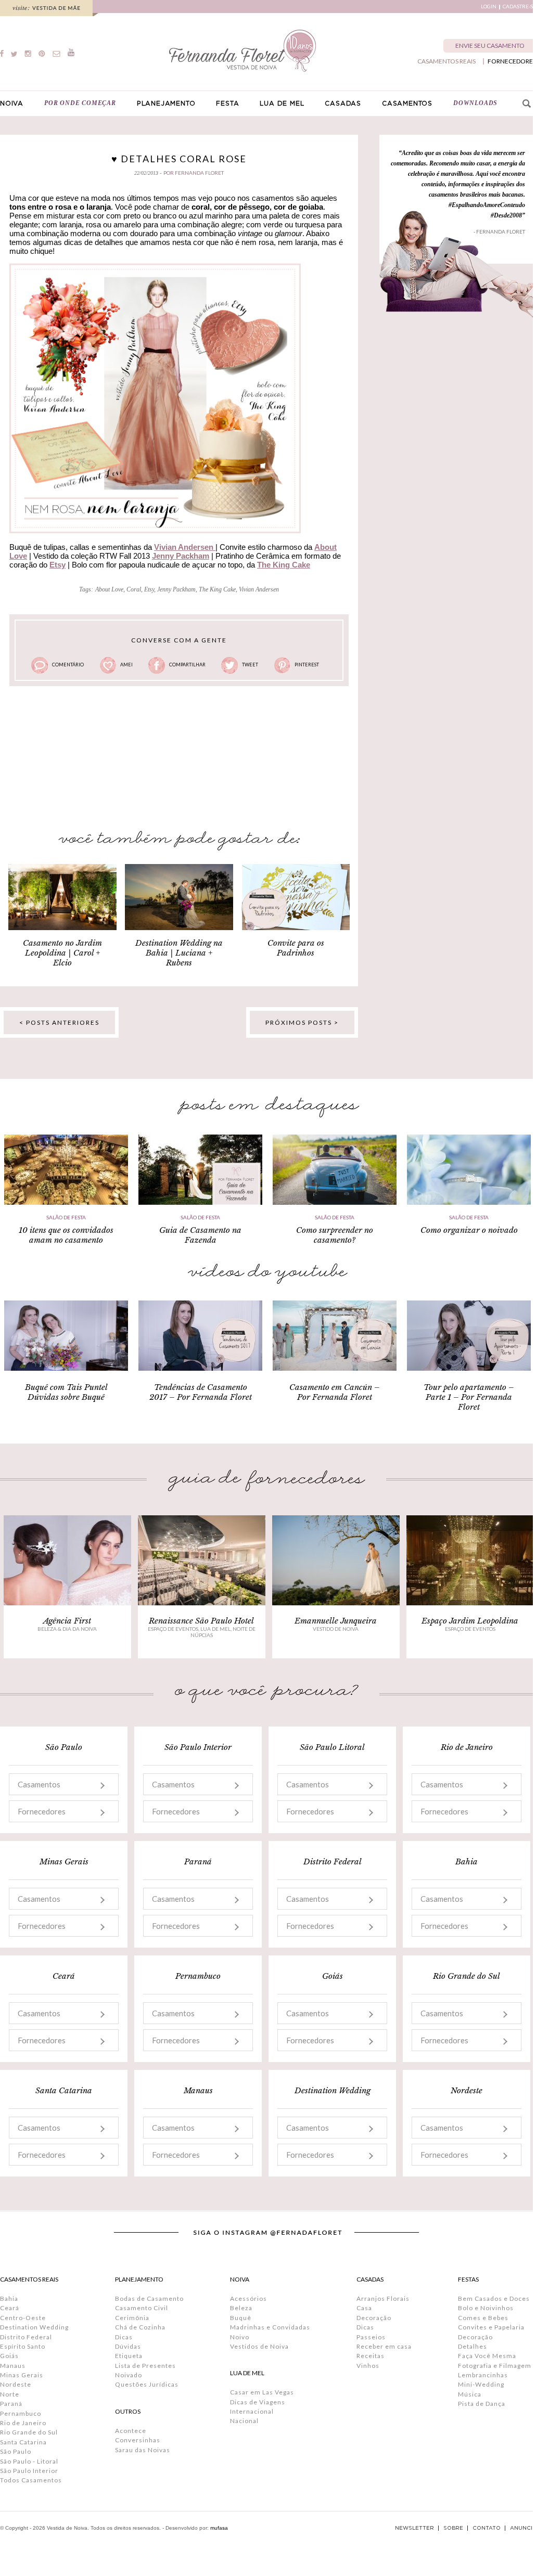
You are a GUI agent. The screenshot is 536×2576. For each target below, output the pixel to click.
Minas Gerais (22, 2375)
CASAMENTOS (407, 104)
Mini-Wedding (481, 2384)
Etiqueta (129, 2356)
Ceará (10, 2308)
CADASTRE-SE (519, 7)
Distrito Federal (26, 2337)
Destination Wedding (34, 2327)
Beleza (241, 2308)
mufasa (219, 2528)
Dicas (124, 2337)
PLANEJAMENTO (166, 104)
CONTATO (487, 2528)
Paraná (11, 2404)
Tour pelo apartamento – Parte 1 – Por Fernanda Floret (469, 1397)
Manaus (13, 2366)
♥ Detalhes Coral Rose (179, 159)
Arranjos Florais (383, 2298)
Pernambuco (21, 2413)
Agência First (67, 1621)
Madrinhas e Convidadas (270, 2327)
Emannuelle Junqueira (336, 1621)
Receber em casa (384, 2346)
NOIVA (12, 104)
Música (470, 2394)
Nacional (244, 2421)
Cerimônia (132, 2318)
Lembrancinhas (483, 2375)
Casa (364, 2308)
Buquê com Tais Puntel (66, 1387)
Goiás (9, 2356)
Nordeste (16, 2384)
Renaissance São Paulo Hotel (201, 1621)
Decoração (374, 2318)
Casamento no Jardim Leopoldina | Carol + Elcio (62, 953)
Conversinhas (138, 2440)
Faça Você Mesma (487, 2356)
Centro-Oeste (23, 2318)
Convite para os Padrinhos (296, 948)
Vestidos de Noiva (259, 2346)
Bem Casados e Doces (494, 2298)
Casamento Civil (142, 2308)
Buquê (241, 2318)
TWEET (250, 665)
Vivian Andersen (259, 589)
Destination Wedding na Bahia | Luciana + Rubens (179, 953)
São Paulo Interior (29, 2471)
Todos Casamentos (31, 2480)
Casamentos (39, 1784)
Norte (10, 2394)
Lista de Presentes (145, 2366)
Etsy (58, 565)
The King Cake (217, 589)
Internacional (252, 2411)
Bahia (9, 2298)
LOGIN (489, 7)
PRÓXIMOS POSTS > (302, 1022)
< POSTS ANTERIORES (59, 1022)
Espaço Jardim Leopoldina (470, 1621)
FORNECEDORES (512, 61)
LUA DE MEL (282, 104)
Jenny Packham (181, 556)
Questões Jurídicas (147, 2384)
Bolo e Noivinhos (486, 2308)
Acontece (131, 2431)
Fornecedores (42, 1811)
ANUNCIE (523, 2528)
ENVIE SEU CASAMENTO (490, 46)
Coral (134, 589)
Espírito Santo (23, 2346)
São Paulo (16, 2451)
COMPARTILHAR (187, 665)
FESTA (227, 104)
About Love (109, 589)
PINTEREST (307, 665)
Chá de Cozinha (140, 2327)
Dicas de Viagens (258, 2402)
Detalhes (473, 2346)
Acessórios (248, 2298)
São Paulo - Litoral (29, 2461)
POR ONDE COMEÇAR (80, 103)
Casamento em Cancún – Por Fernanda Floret (335, 1392)
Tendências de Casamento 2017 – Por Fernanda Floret (201, 1392)
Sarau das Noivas (143, 2450)
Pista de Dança (482, 2404)
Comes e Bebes (483, 2318)
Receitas (371, 2356)
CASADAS (343, 104)
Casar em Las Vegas (262, 2392)
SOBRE (453, 2528)
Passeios (371, 2337)
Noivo (240, 2337)
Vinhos (368, 2366)
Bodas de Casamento (149, 2298)
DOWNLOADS (475, 103)
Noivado (129, 2375)
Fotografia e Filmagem (495, 2366)
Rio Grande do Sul (29, 2432)
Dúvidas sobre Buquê (66, 1397)
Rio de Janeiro (23, 2423)
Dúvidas (128, 2346)
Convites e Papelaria (491, 2327)
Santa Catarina (23, 2442)
